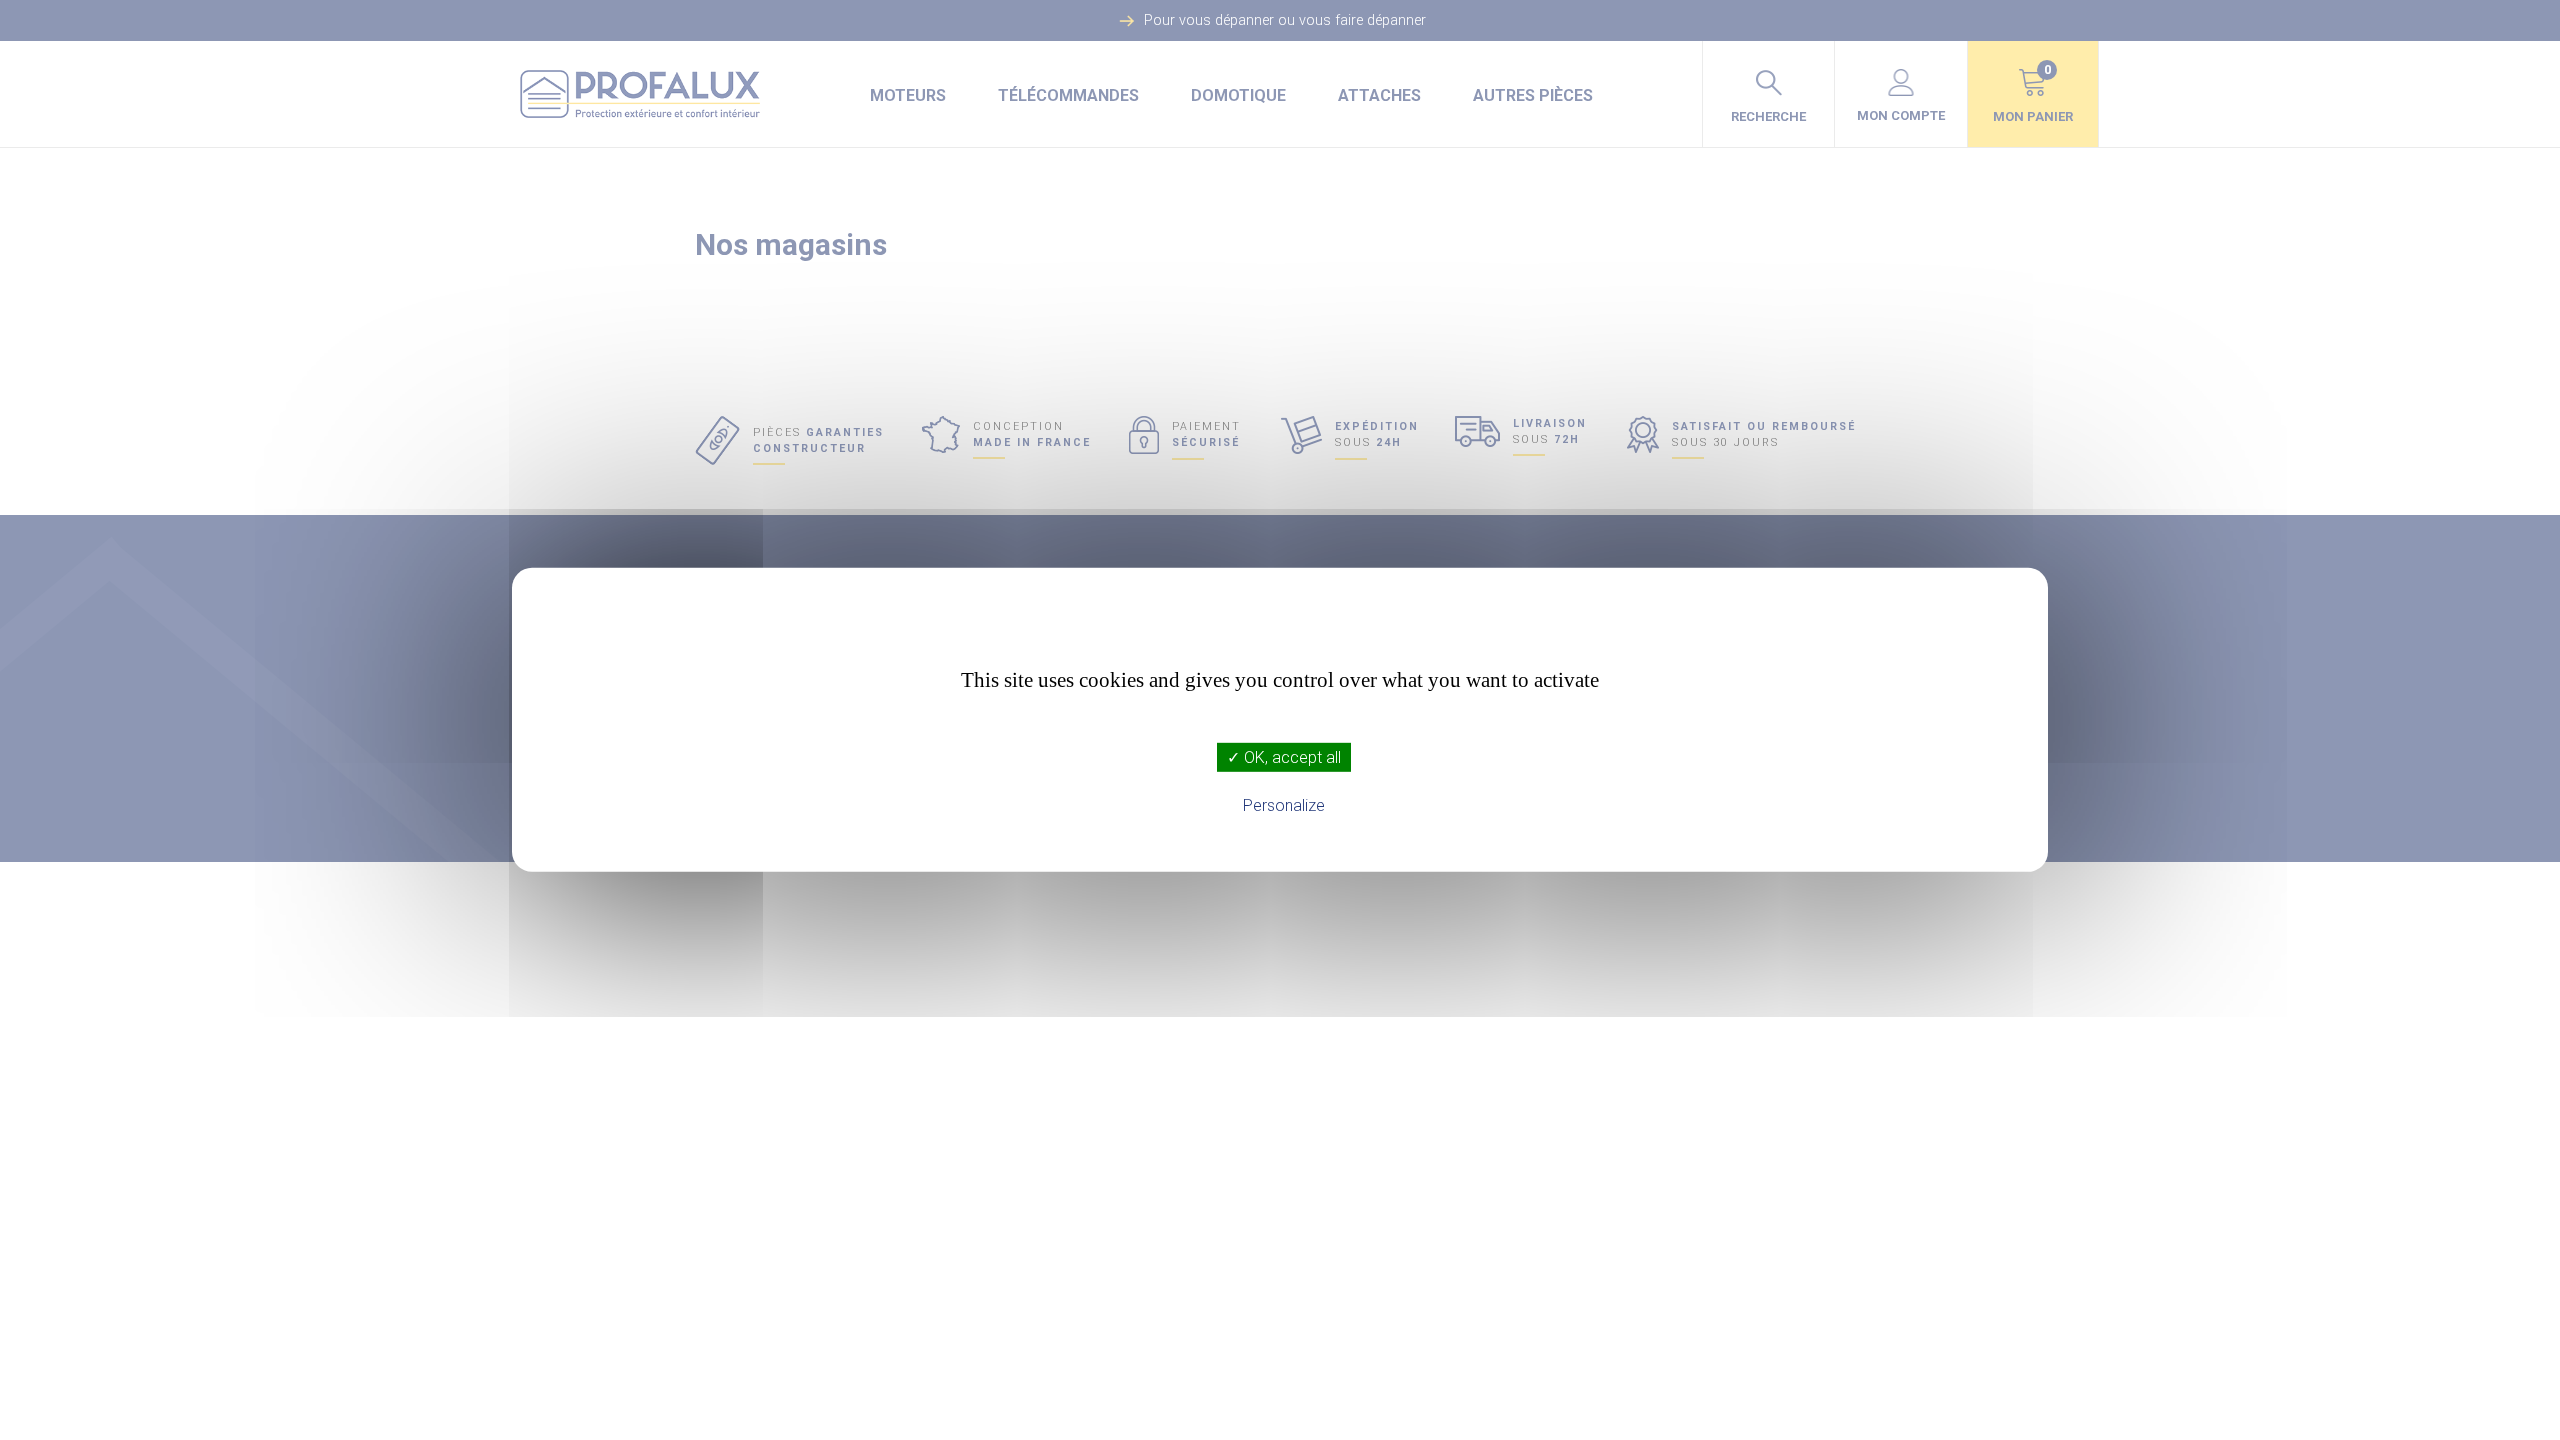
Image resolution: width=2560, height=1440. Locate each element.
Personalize (1284, 805)
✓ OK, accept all (1284, 757)
